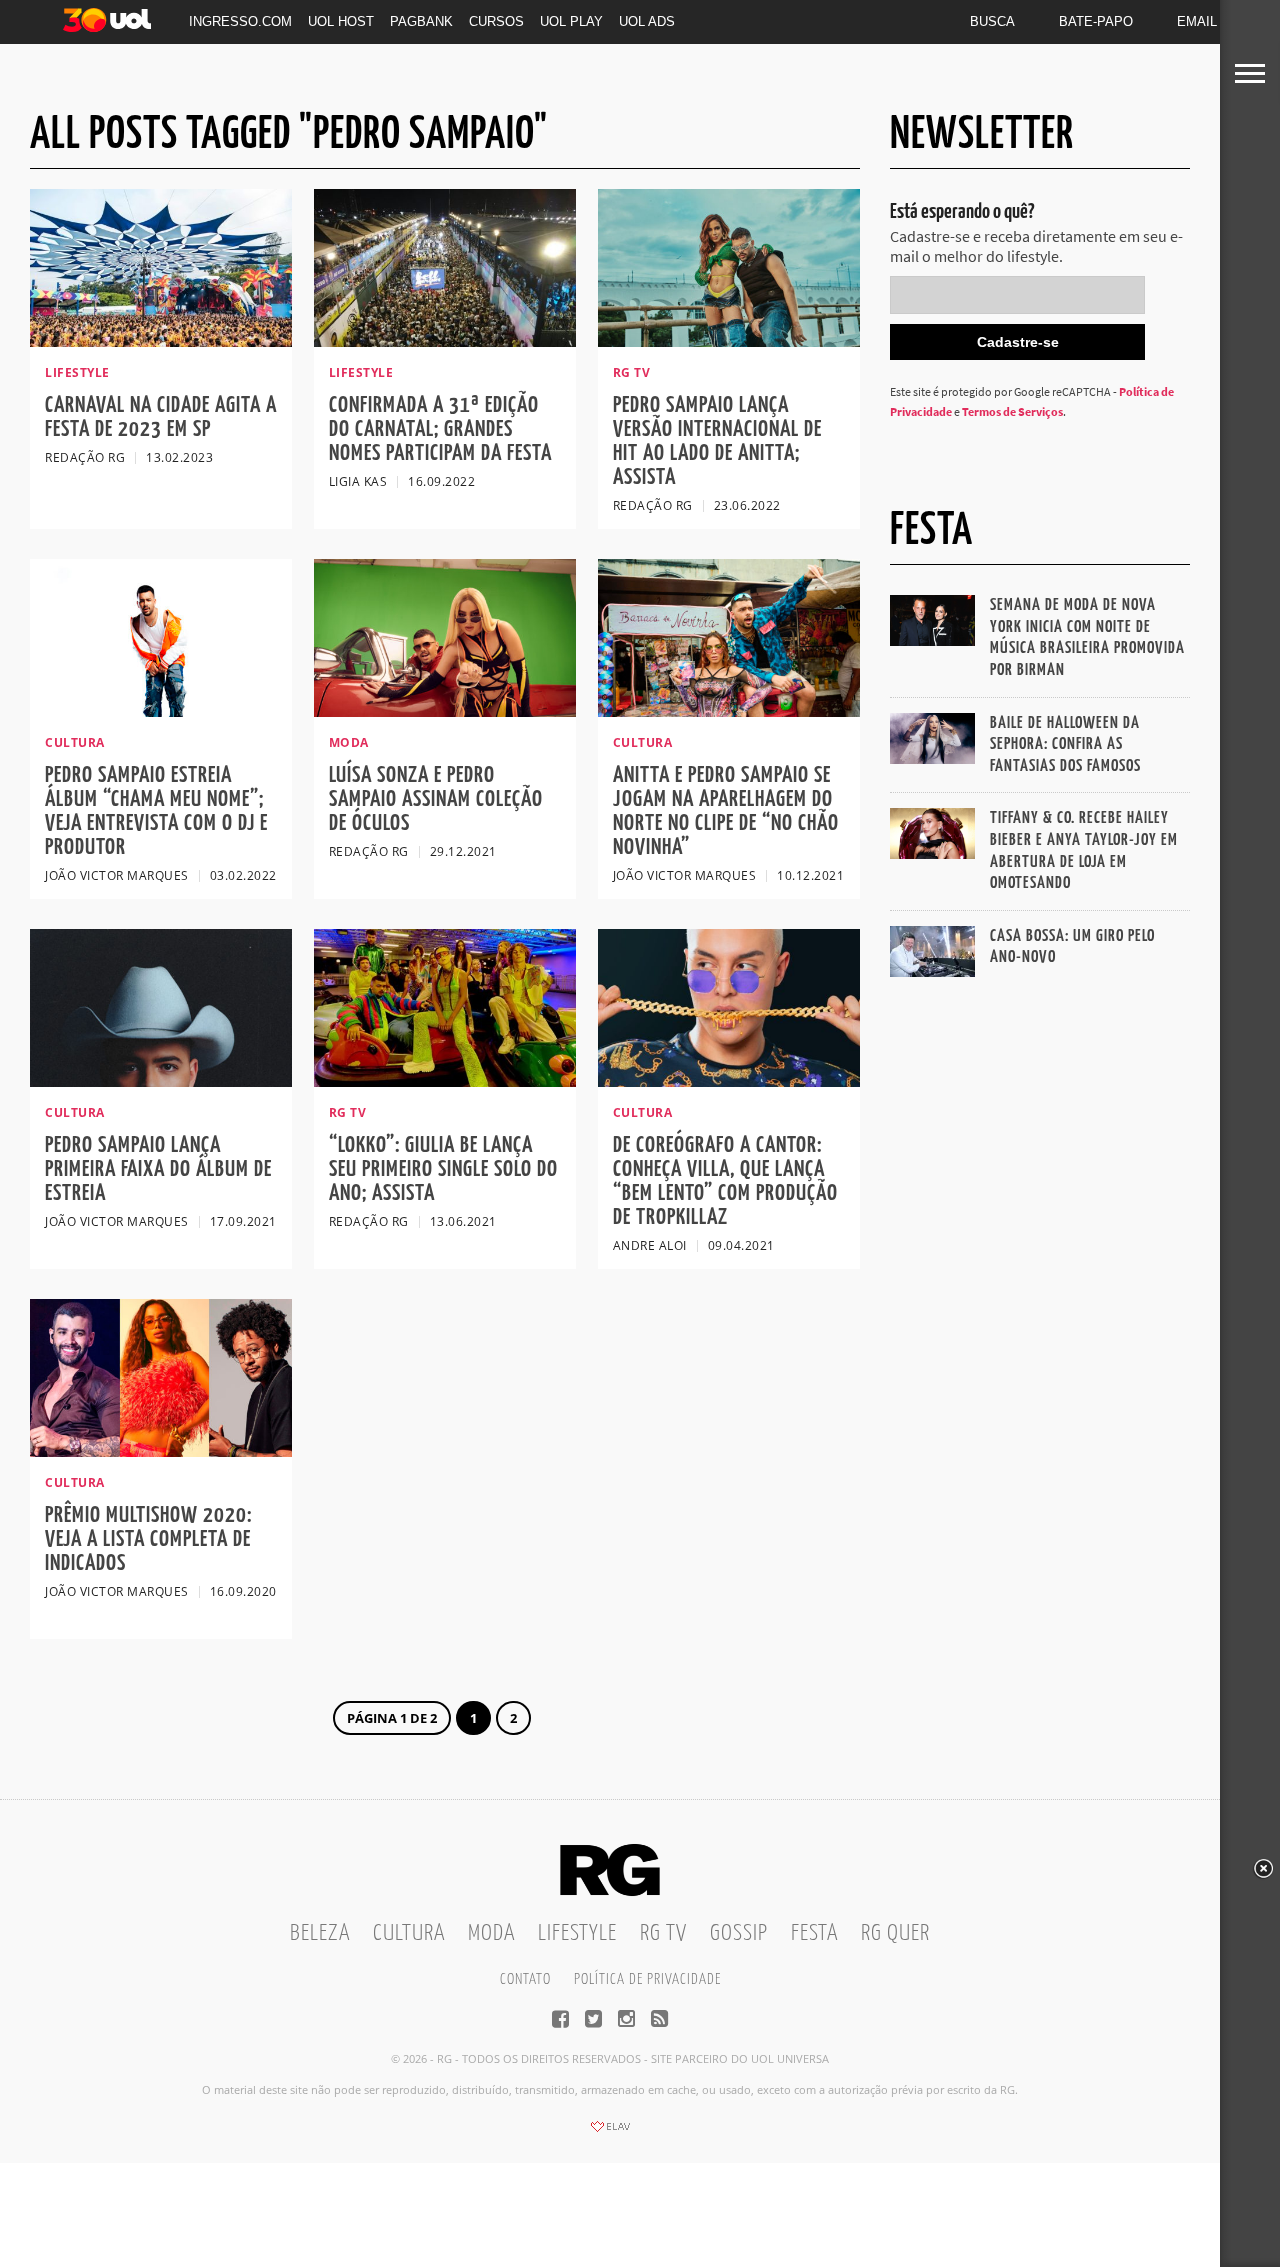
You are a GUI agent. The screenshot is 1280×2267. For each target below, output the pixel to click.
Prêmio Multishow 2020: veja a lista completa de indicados (148, 1539)
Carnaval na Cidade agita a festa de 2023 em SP (161, 417)
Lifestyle (577, 1933)
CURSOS (496, 21)
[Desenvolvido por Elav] (610, 2133)
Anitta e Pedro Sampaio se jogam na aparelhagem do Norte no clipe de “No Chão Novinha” (726, 811)
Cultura (409, 1933)
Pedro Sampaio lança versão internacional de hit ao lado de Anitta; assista (717, 441)
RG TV (663, 1933)
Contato (525, 1979)
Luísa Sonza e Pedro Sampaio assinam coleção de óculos (436, 799)
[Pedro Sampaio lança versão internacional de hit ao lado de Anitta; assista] (729, 341)
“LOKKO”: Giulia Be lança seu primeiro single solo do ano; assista (443, 1169)
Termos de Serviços (1012, 411)
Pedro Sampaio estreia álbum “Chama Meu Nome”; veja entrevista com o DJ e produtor (156, 811)
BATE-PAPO (1096, 21)
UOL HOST (341, 21)
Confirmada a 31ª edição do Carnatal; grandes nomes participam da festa (440, 429)
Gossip (739, 1933)
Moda (491, 1933)
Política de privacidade (647, 1979)
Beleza (320, 1933)
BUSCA (992, 21)
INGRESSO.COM (240, 21)
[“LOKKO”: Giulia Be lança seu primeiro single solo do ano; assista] (445, 1081)
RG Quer (895, 1933)
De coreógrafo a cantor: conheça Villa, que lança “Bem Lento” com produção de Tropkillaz (725, 1181)
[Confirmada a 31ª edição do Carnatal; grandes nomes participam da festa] (445, 341)
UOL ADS (647, 21)
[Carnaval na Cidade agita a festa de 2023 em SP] (161, 341)
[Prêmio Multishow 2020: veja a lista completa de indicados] (161, 1451)
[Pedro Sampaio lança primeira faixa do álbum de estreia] (161, 1081)
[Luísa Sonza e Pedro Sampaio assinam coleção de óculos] (445, 711)
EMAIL (1197, 21)
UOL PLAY (571, 21)
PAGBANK (421, 21)
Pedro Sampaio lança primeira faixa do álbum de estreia (158, 1169)
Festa (814, 1933)
